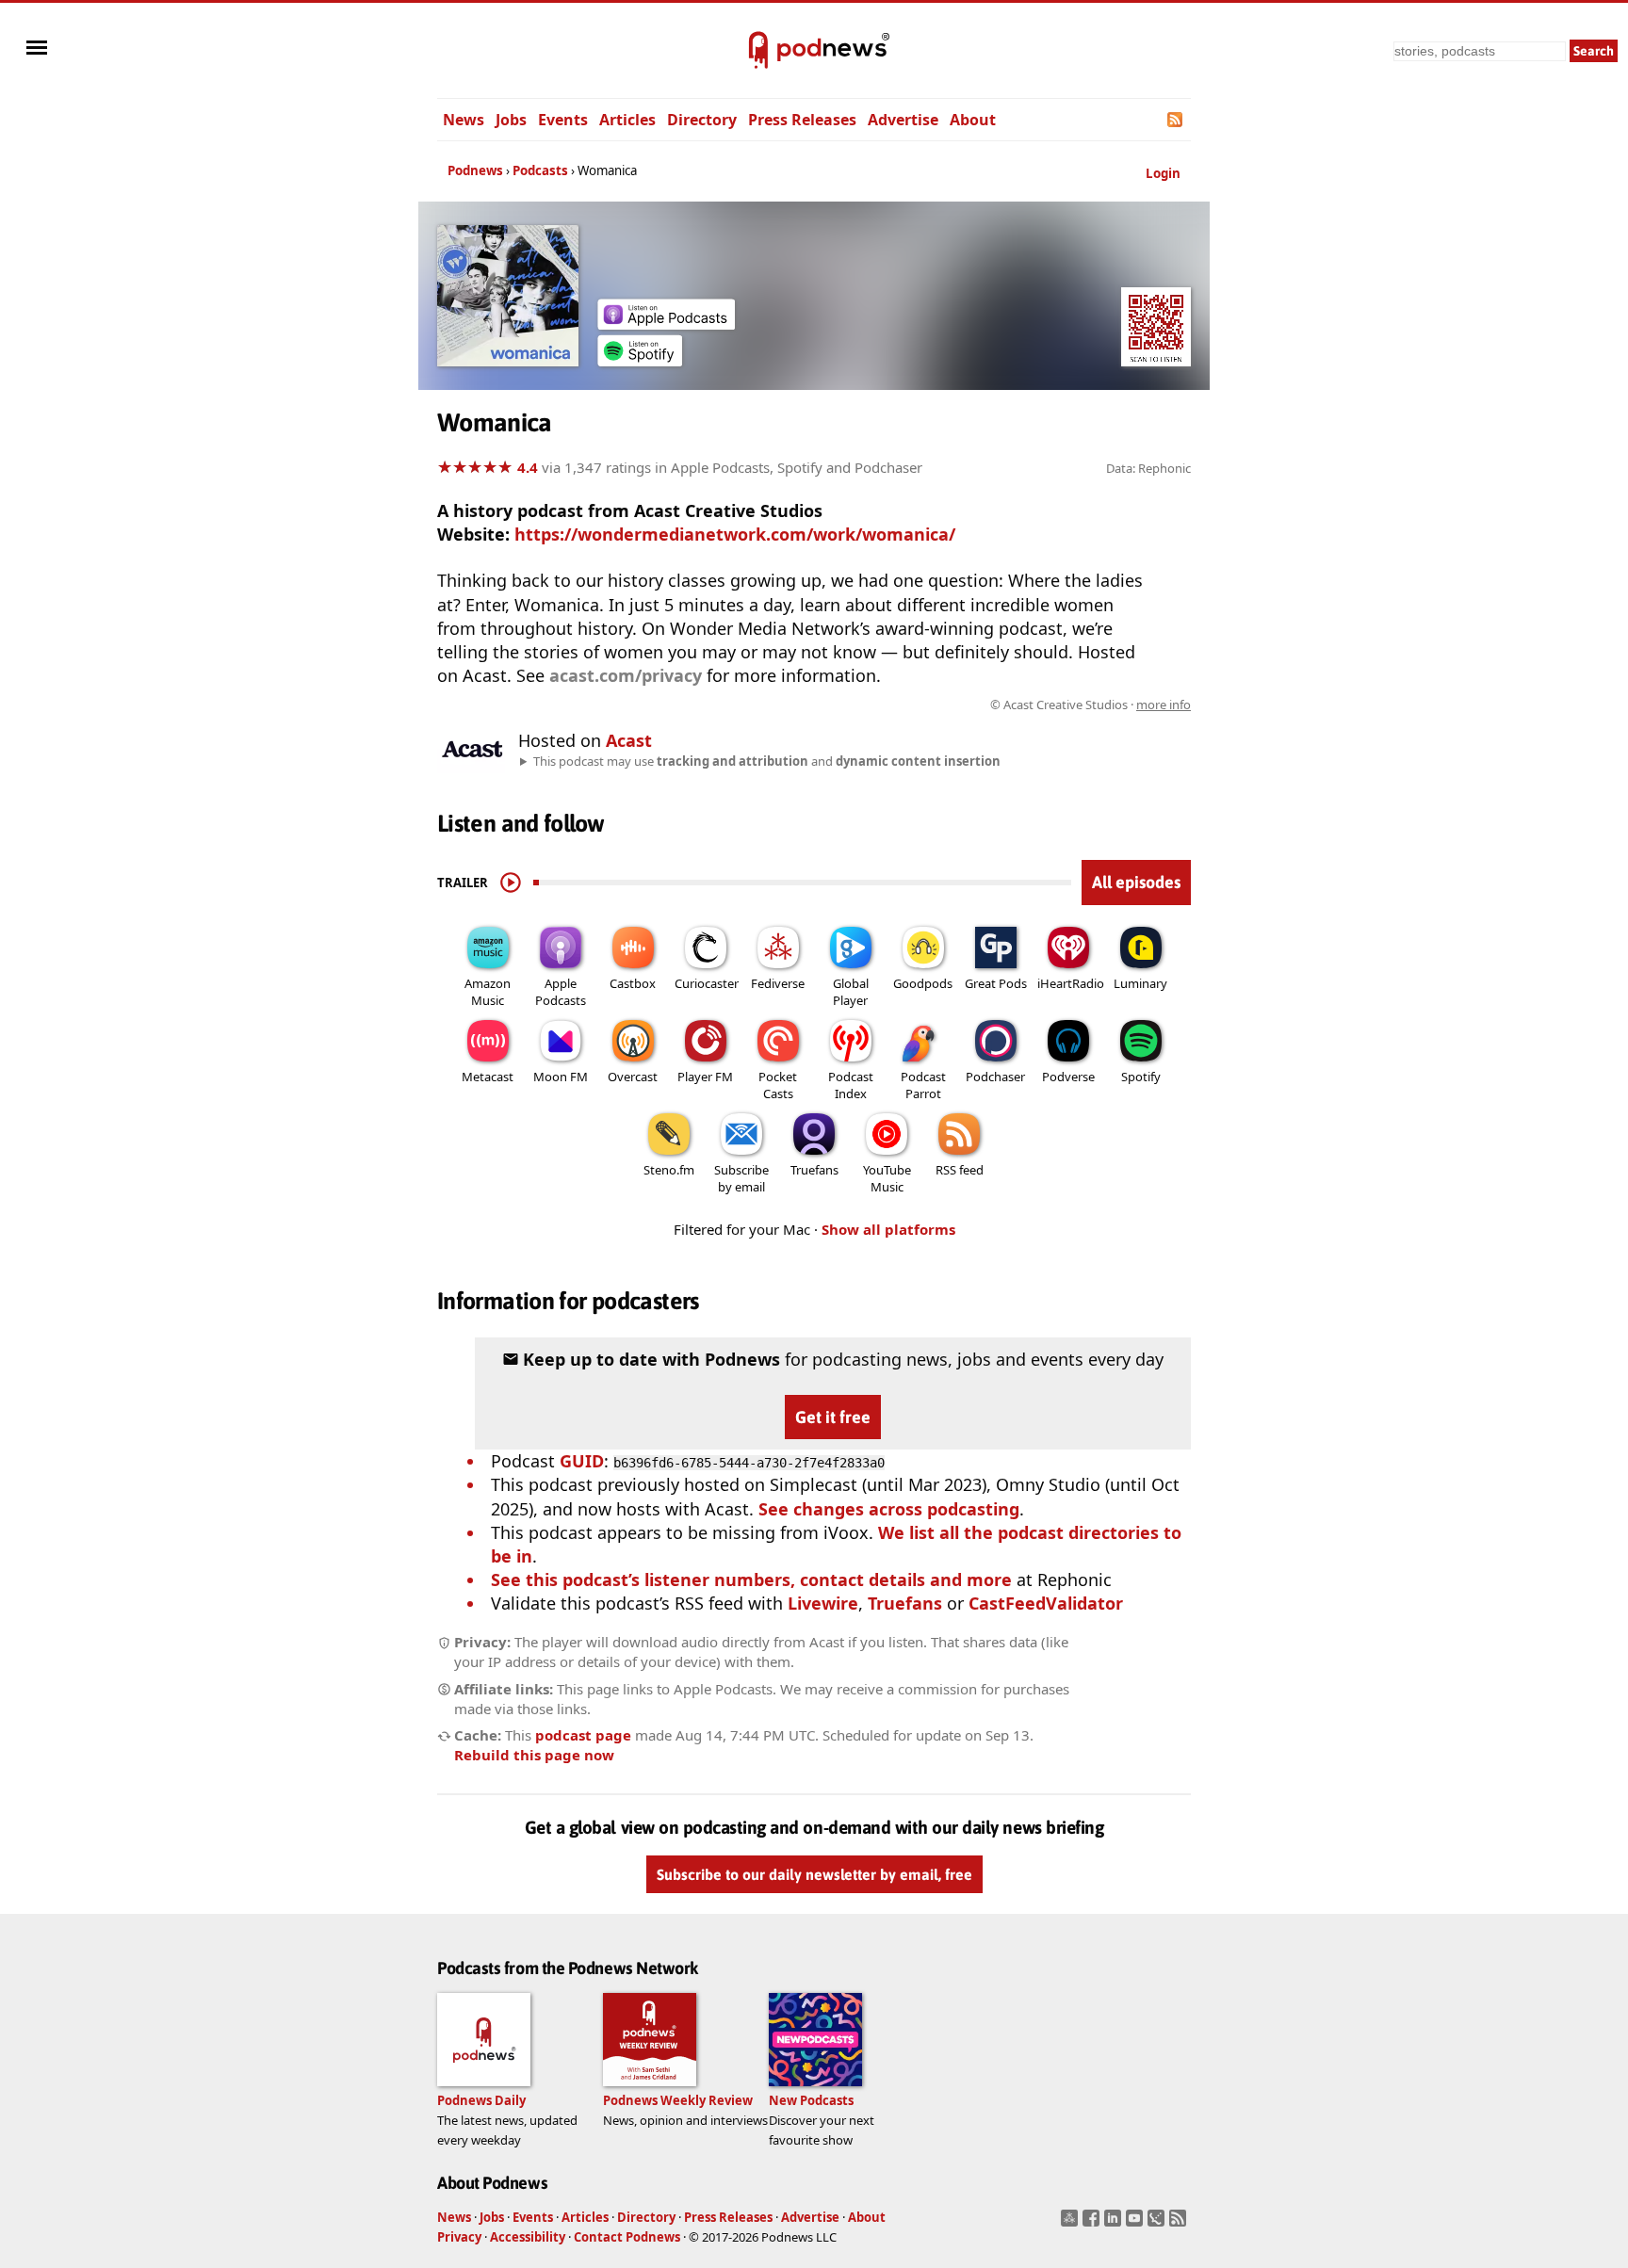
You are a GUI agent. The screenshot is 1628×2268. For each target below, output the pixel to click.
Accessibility (528, 2237)
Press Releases (802, 120)
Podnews (475, 170)
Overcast (633, 1077)
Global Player (851, 992)
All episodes (1136, 882)
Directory (702, 120)
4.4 (528, 467)
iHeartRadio (1071, 983)
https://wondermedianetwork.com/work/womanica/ (735, 534)
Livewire (823, 1603)
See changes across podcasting (889, 1509)
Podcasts (540, 170)
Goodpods (923, 983)
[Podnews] (758, 51)
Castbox (633, 983)
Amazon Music (488, 992)
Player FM (705, 1077)
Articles (627, 120)
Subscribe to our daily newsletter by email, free (814, 1874)
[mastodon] (1072, 2224)
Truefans (814, 1170)
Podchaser (995, 1077)
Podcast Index (851, 1085)
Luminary (1140, 983)
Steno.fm (669, 1170)
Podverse (1068, 1077)
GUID (582, 1461)
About (973, 120)
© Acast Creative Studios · (1091, 705)
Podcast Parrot (923, 1085)
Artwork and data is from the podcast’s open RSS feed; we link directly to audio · (893, 705)
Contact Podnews (627, 2237)
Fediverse (778, 983)
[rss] (1180, 2224)
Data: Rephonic (1148, 468)
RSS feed (960, 1170)
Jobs (511, 120)
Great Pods (996, 983)
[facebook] (1093, 2224)
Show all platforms (888, 1229)
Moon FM (561, 1077)
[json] (1158, 2224)
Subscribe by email (741, 1178)
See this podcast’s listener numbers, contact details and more (751, 1579)
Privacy (459, 2237)
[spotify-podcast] (640, 360)
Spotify (1141, 1077)
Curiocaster (707, 983)
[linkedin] (1115, 2224)
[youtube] (1137, 2224)
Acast (629, 740)
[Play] (511, 883)
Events (563, 120)
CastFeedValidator (1046, 1603)
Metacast (488, 1077)
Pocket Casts (778, 1085)
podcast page (583, 1735)
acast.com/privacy (626, 675)
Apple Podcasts (561, 992)
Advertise (903, 120)
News (464, 120)
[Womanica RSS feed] (1176, 120)
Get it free (833, 1417)
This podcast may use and (767, 761)
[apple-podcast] (666, 323)
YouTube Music (887, 1178)
